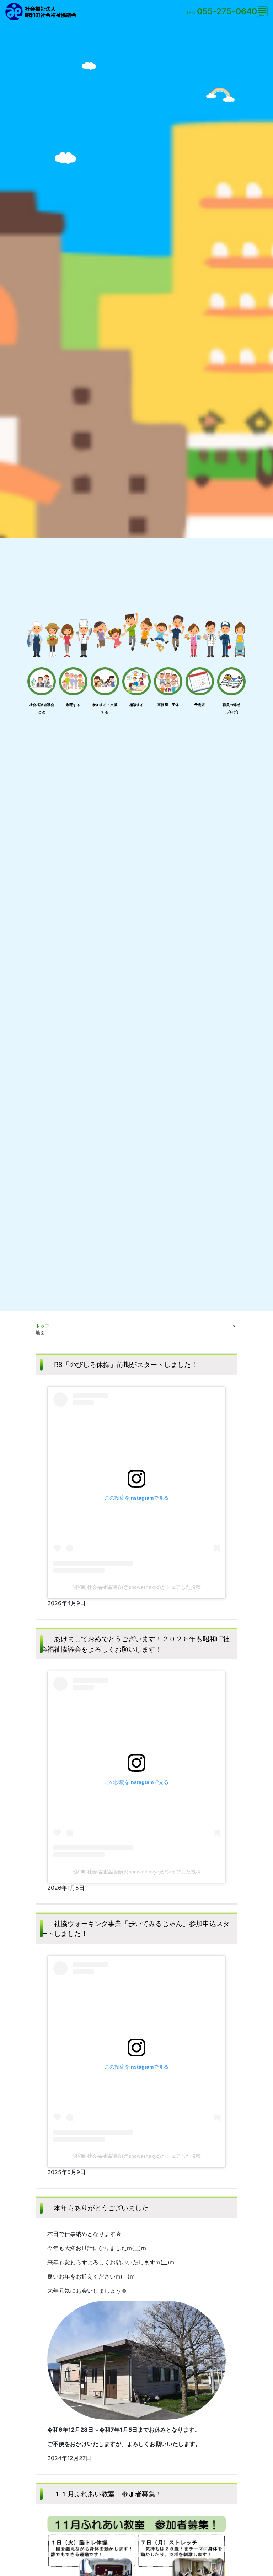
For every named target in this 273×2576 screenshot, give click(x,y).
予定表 (200, 705)
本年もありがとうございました (101, 2208)
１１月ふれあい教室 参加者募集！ (108, 2494)
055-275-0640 (227, 11)
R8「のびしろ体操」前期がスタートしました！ (126, 1365)
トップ (42, 1326)
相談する (136, 705)
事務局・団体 (168, 705)
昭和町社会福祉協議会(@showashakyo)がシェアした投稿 (136, 1587)
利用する (73, 705)
